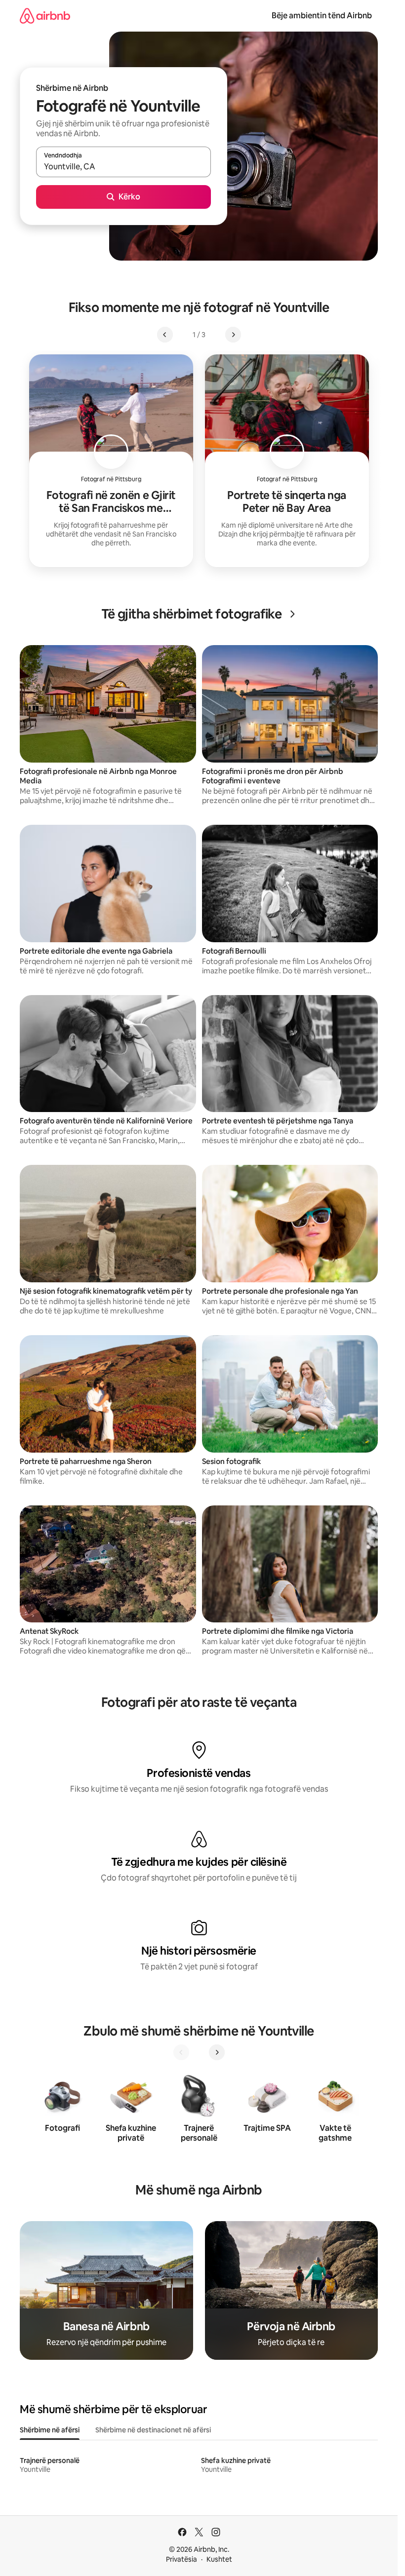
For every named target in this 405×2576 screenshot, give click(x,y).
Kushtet (219, 2559)
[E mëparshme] (181, 2052)
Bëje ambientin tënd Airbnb (322, 16)
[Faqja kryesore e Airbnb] (45, 16)
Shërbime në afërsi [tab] (50, 2430)
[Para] (217, 2052)
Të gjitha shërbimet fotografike (192, 614)
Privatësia (182, 2559)
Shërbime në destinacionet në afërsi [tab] (153, 2430)
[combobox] (123, 166)
